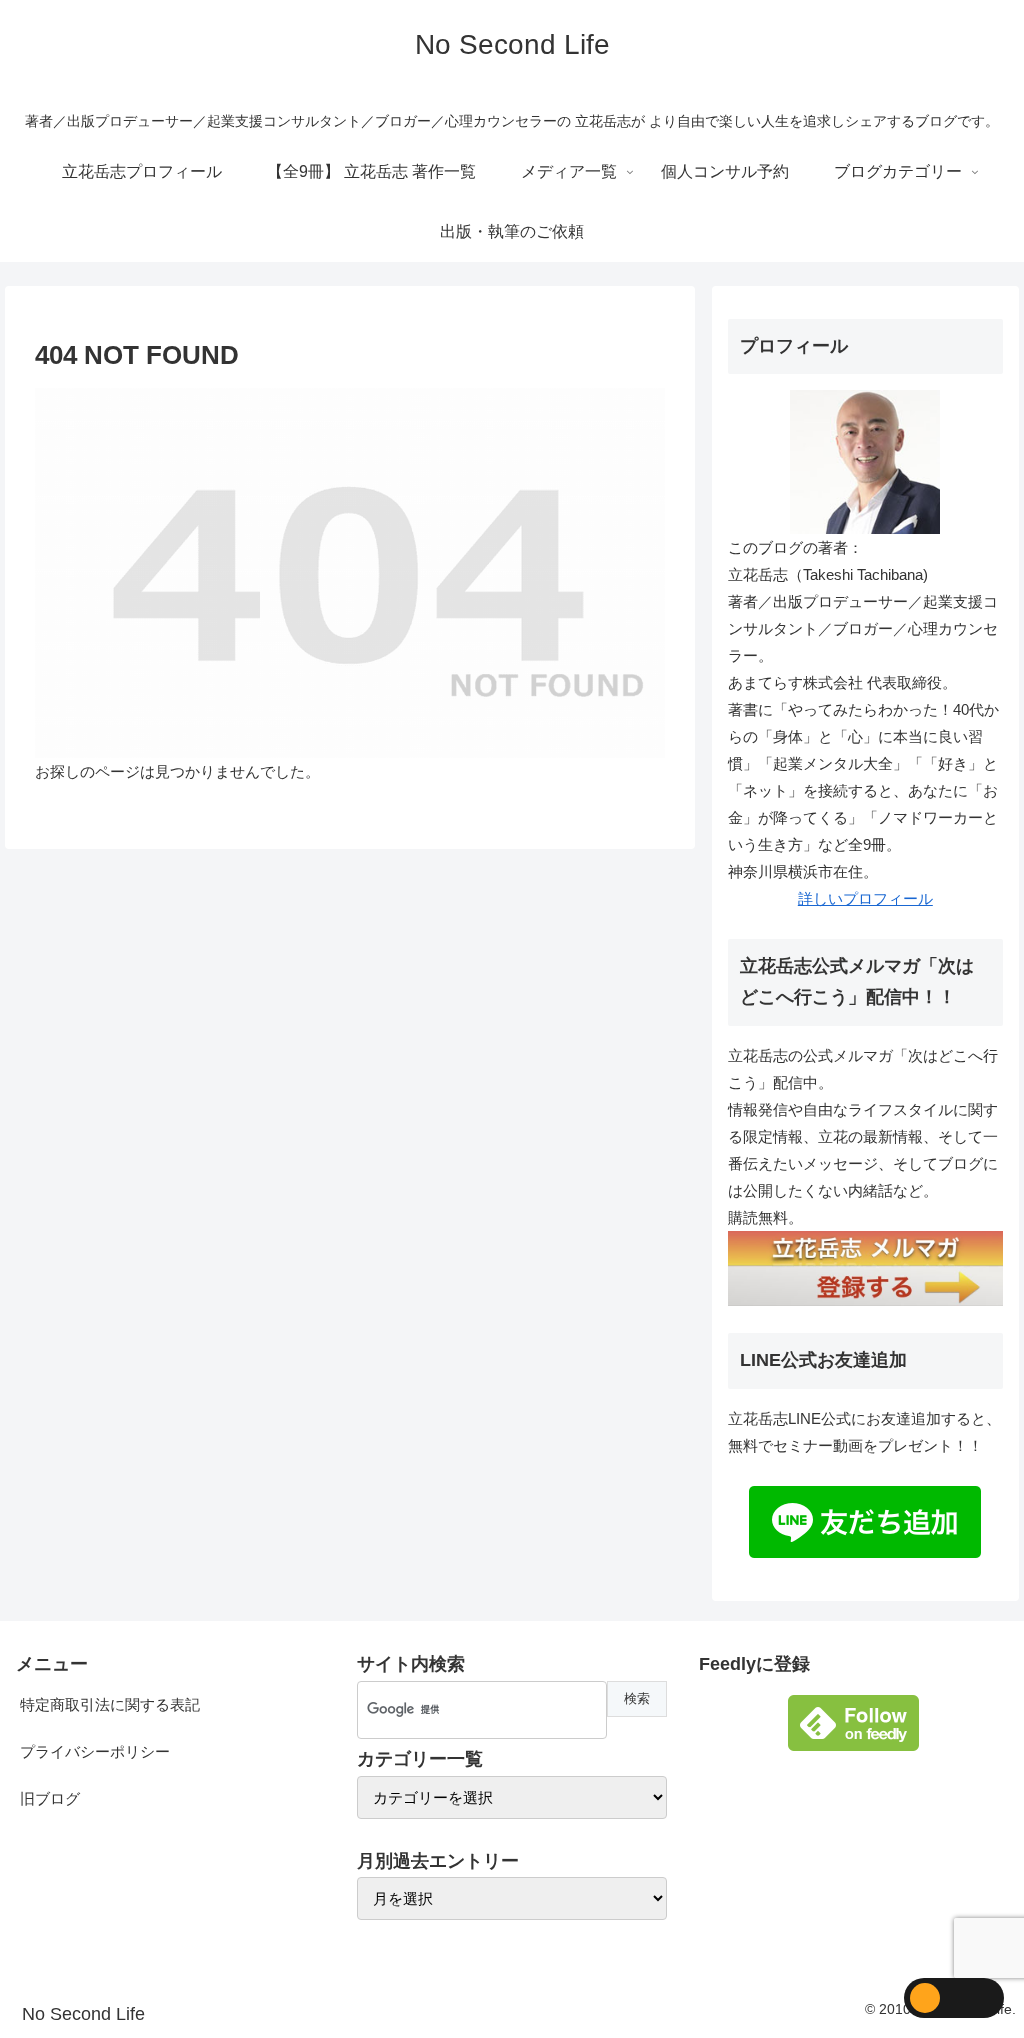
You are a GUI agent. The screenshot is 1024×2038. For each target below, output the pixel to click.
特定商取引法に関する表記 (110, 1704)
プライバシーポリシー (95, 1751)
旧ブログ (50, 1798)
